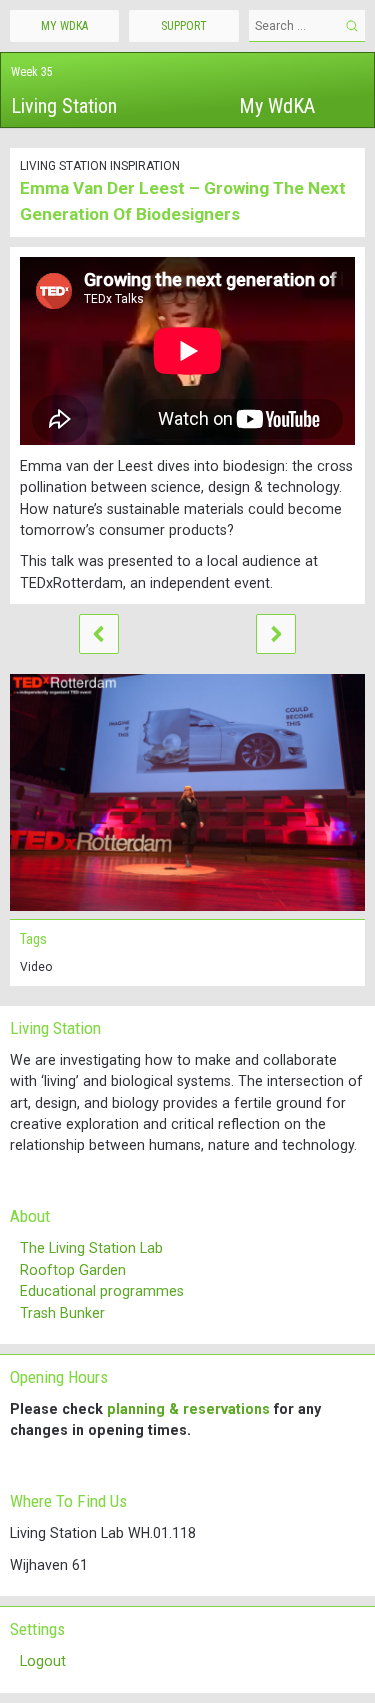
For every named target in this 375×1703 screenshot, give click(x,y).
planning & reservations (188, 1409)
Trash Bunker (62, 1313)
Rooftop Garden (73, 1270)
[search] (351, 26)
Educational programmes (102, 1291)
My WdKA (277, 106)
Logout (43, 1661)
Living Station (64, 106)
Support (184, 26)
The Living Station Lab (91, 1248)
